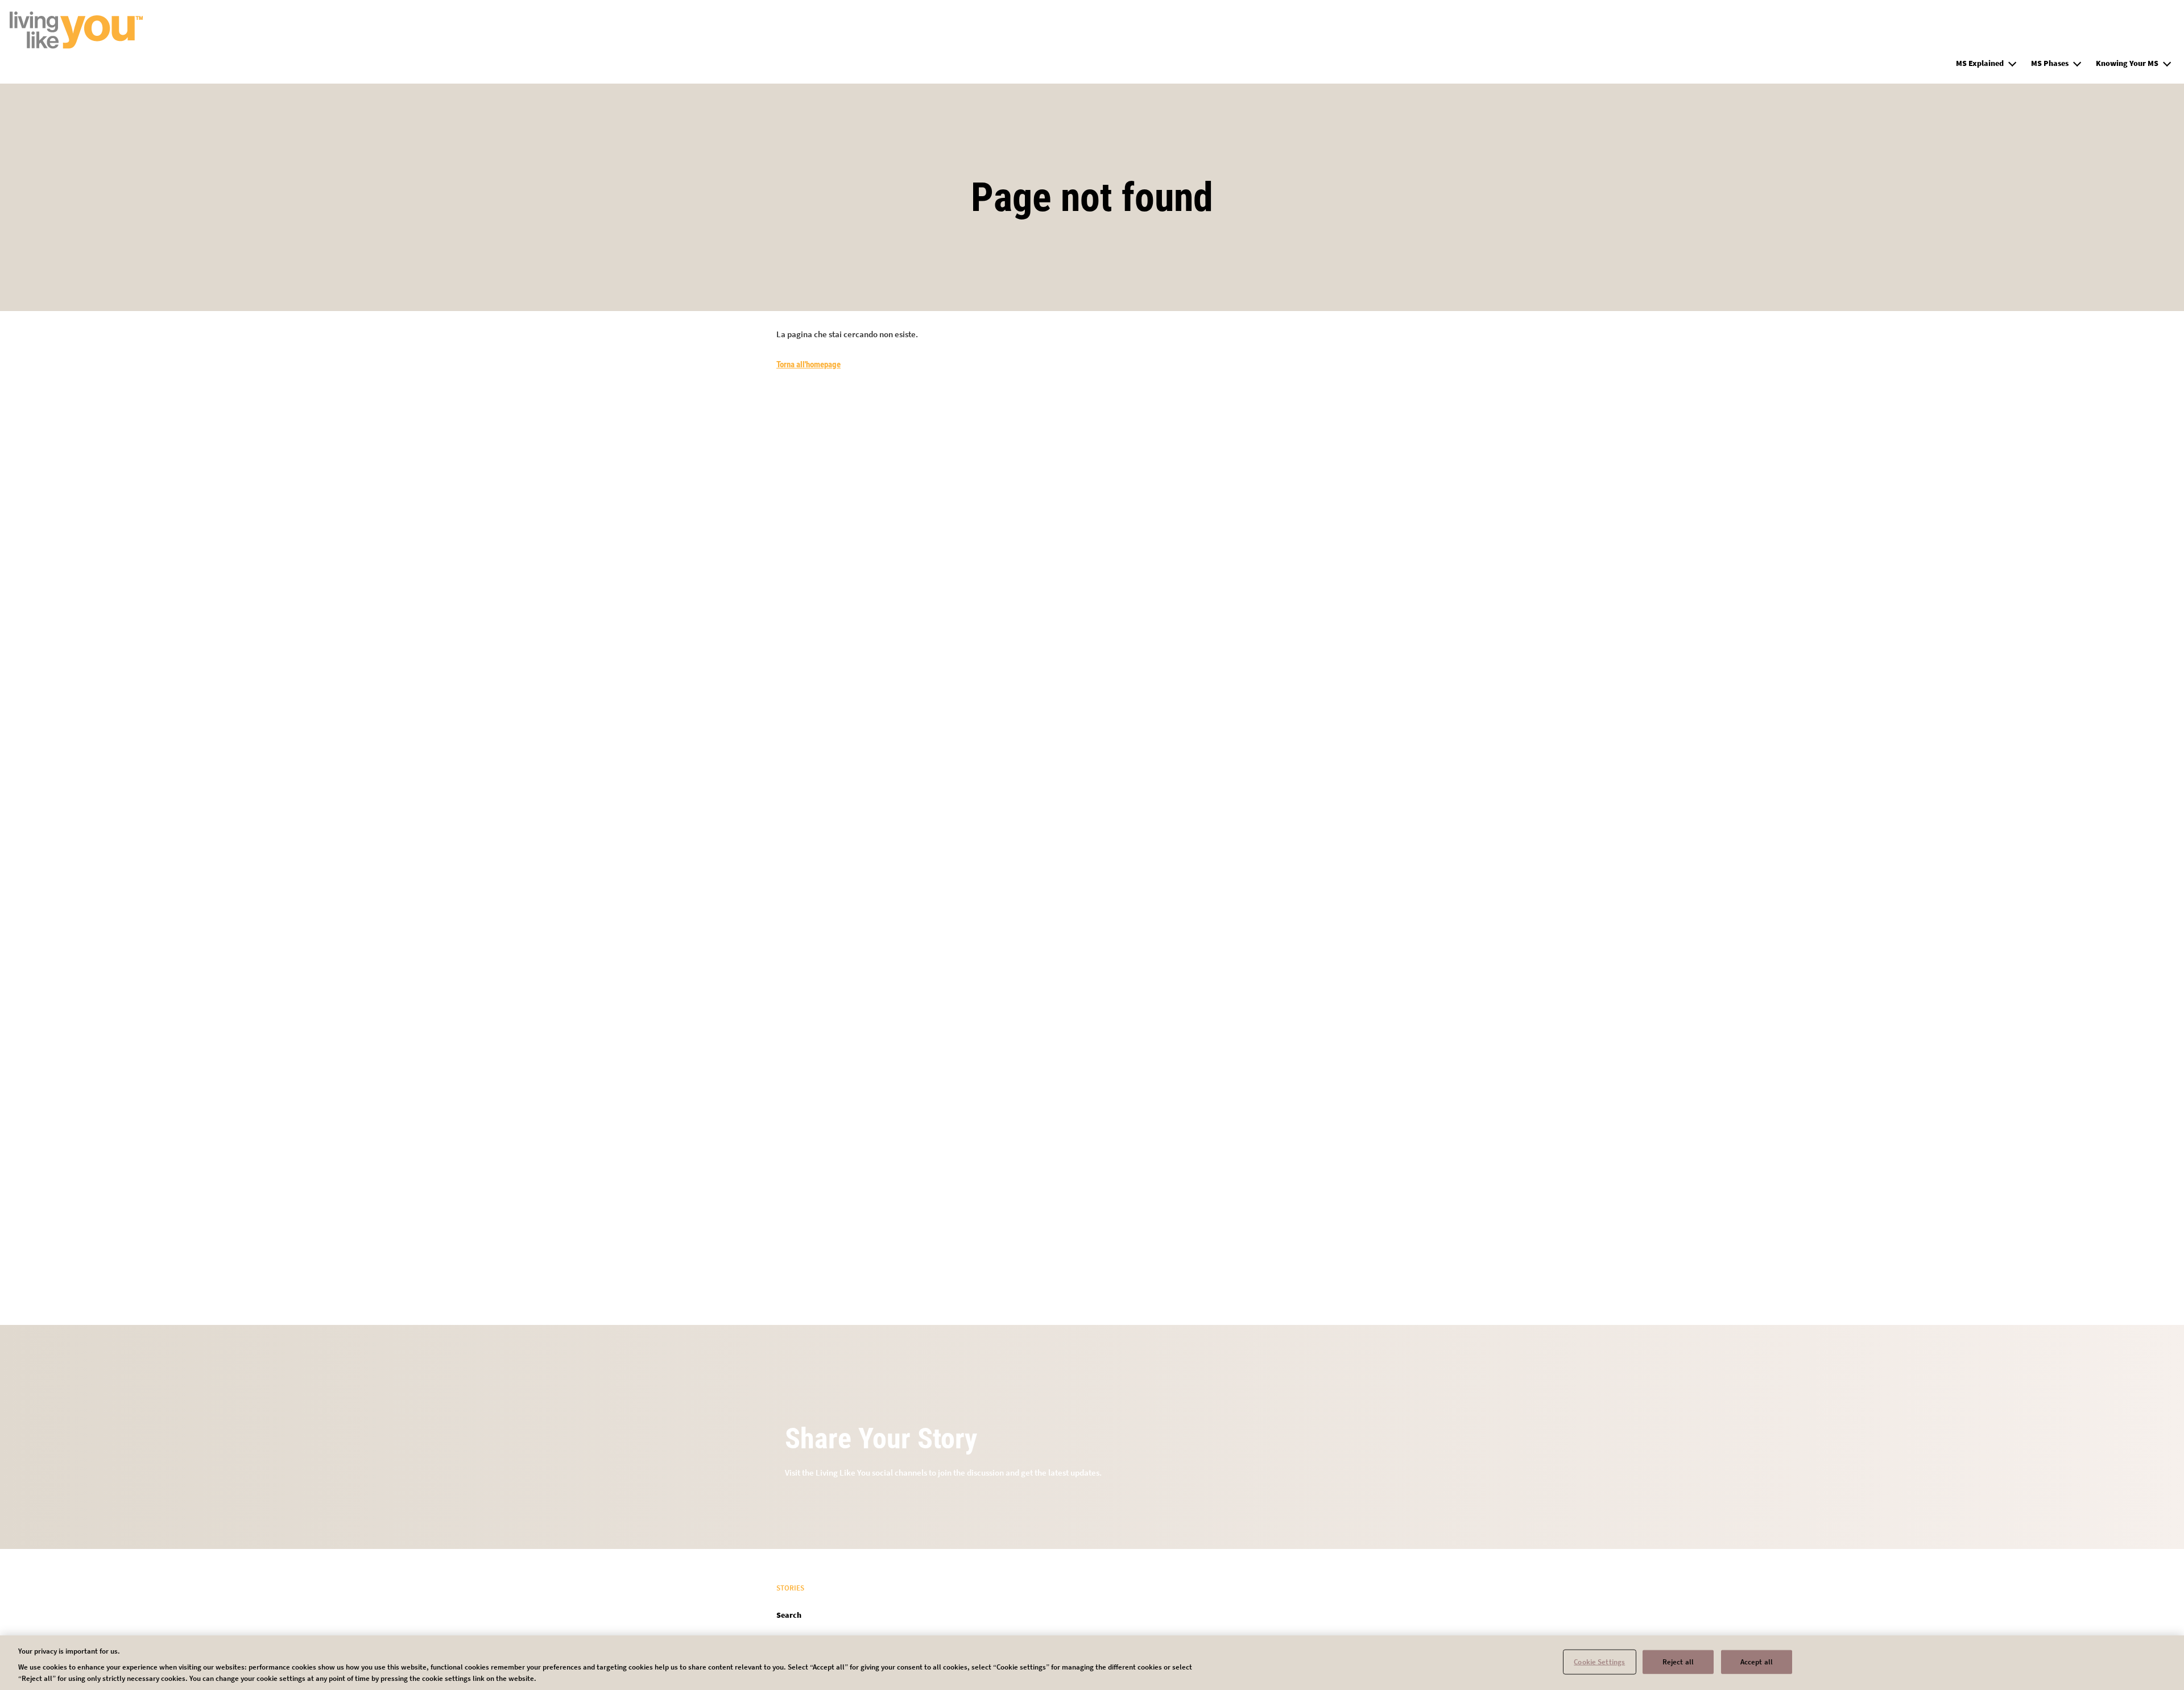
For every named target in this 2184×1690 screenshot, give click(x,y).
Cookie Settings (1599, 1662)
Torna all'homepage (808, 364)
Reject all (1678, 1662)
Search (789, 1615)
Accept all (1757, 1662)
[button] (2012, 62)
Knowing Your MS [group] (2127, 63)
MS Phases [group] (2050, 63)
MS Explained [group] (1980, 63)
